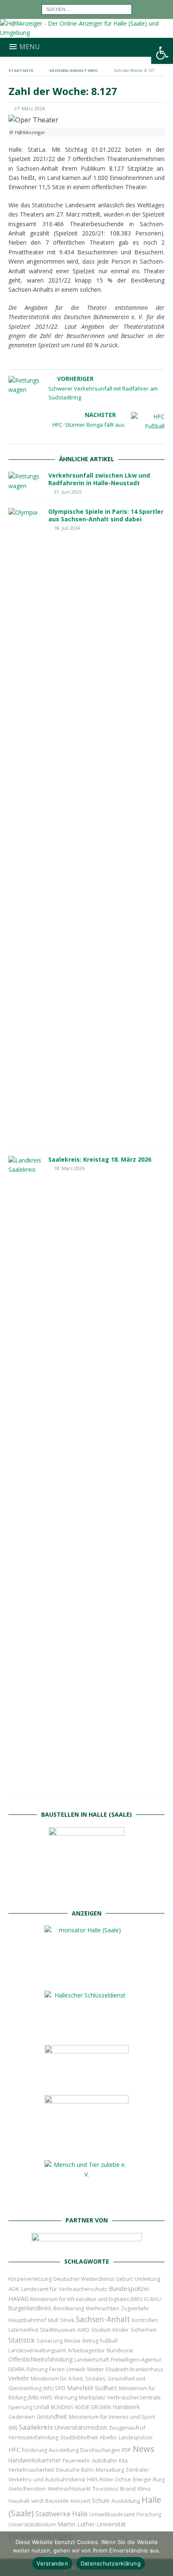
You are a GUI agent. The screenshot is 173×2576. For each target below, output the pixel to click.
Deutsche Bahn (75, 2470)
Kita (123, 2461)
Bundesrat (120, 2350)
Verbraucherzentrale (134, 2397)
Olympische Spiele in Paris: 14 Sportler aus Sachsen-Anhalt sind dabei (106, 515)
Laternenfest (23, 2330)
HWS (92, 2480)
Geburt (124, 2279)
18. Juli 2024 (67, 528)
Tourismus (105, 2489)
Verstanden (52, 2563)
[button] (162, 53)
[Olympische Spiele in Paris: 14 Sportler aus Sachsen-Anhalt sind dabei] (25, 823)
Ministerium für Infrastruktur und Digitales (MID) (86, 2299)
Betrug (90, 2341)
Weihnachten (102, 2308)
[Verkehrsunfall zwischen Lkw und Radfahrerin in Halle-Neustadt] (25, 481)
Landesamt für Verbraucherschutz (64, 2289)
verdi (37, 2501)
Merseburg (110, 2470)
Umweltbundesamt (112, 2514)
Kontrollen (145, 2320)
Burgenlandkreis (30, 2308)
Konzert (80, 2501)
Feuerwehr (76, 2460)
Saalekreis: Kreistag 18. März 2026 (100, 1159)
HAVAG (18, 2299)
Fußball (109, 2341)
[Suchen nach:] (87, 9)
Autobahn (105, 2460)
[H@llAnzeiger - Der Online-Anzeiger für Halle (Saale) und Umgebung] (86, 33)
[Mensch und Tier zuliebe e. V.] (86, 2202)
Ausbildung (126, 2501)
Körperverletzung (30, 2279)
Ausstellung (64, 2450)
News (144, 2449)
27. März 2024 (29, 108)
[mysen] (86, 2147)
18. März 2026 (69, 1168)
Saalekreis (36, 2427)
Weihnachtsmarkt (69, 2489)
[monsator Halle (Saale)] (86, 1978)
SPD (60, 2388)
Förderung (34, 2450)
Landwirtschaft (92, 2360)
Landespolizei (135, 2437)
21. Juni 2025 (68, 492)
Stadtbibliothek (79, 2437)
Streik (67, 2320)
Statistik (22, 2340)
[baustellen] (86, 1895)
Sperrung (20, 2407)
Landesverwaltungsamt (37, 2350)
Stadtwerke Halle (62, 2514)
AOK (14, 2289)
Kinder (121, 2330)
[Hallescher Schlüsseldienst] (86, 2032)
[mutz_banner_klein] (87, 2244)
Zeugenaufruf (127, 2428)
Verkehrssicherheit (31, 2470)
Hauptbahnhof (27, 2320)
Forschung (149, 2514)
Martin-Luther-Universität (92, 2524)
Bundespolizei (129, 2288)
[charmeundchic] (86, 2082)
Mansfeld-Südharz (92, 2388)
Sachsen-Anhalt (103, 2319)
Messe (72, 2341)
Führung (37, 2369)
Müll (53, 2320)
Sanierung (50, 2341)
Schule (101, 2501)
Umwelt (76, 2369)
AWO (83, 2330)
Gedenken (22, 2417)
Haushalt (19, 2501)
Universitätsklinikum (32, 2524)
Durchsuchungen (100, 2450)
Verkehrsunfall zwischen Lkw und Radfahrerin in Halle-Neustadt (99, 479)
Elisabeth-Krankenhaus (134, 2369)
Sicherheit (143, 2330)
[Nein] (163, 2554)
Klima (144, 2489)
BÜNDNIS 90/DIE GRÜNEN (81, 2407)
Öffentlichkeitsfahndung (41, 2359)
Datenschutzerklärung (111, 2563)
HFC (14, 2450)
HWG (46, 2398)
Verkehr (19, 2378)
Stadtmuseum (58, 2330)
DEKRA (17, 2369)
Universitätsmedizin (81, 2427)
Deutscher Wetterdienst (84, 2279)
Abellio (108, 2437)
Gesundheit (52, 2416)
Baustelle (57, 2501)
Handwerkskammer (35, 2460)
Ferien (57, 2369)
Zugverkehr (135, 2308)
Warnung (66, 2398)
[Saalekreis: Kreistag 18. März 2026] (25, 1471)
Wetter (96, 2369)
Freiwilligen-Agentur (136, 2359)
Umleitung (147, 2279)
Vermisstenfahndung (33, 2437)
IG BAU (152, 2299)
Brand (128, 2489)
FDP (126, 2450)
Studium (101, 2330)
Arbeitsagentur (86, 2350)
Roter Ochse (115, 2479)
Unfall (42, 2407)
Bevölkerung (69, 2308)
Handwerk (126, 2407)
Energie (142, 2480)
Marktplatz (92, 2397)
